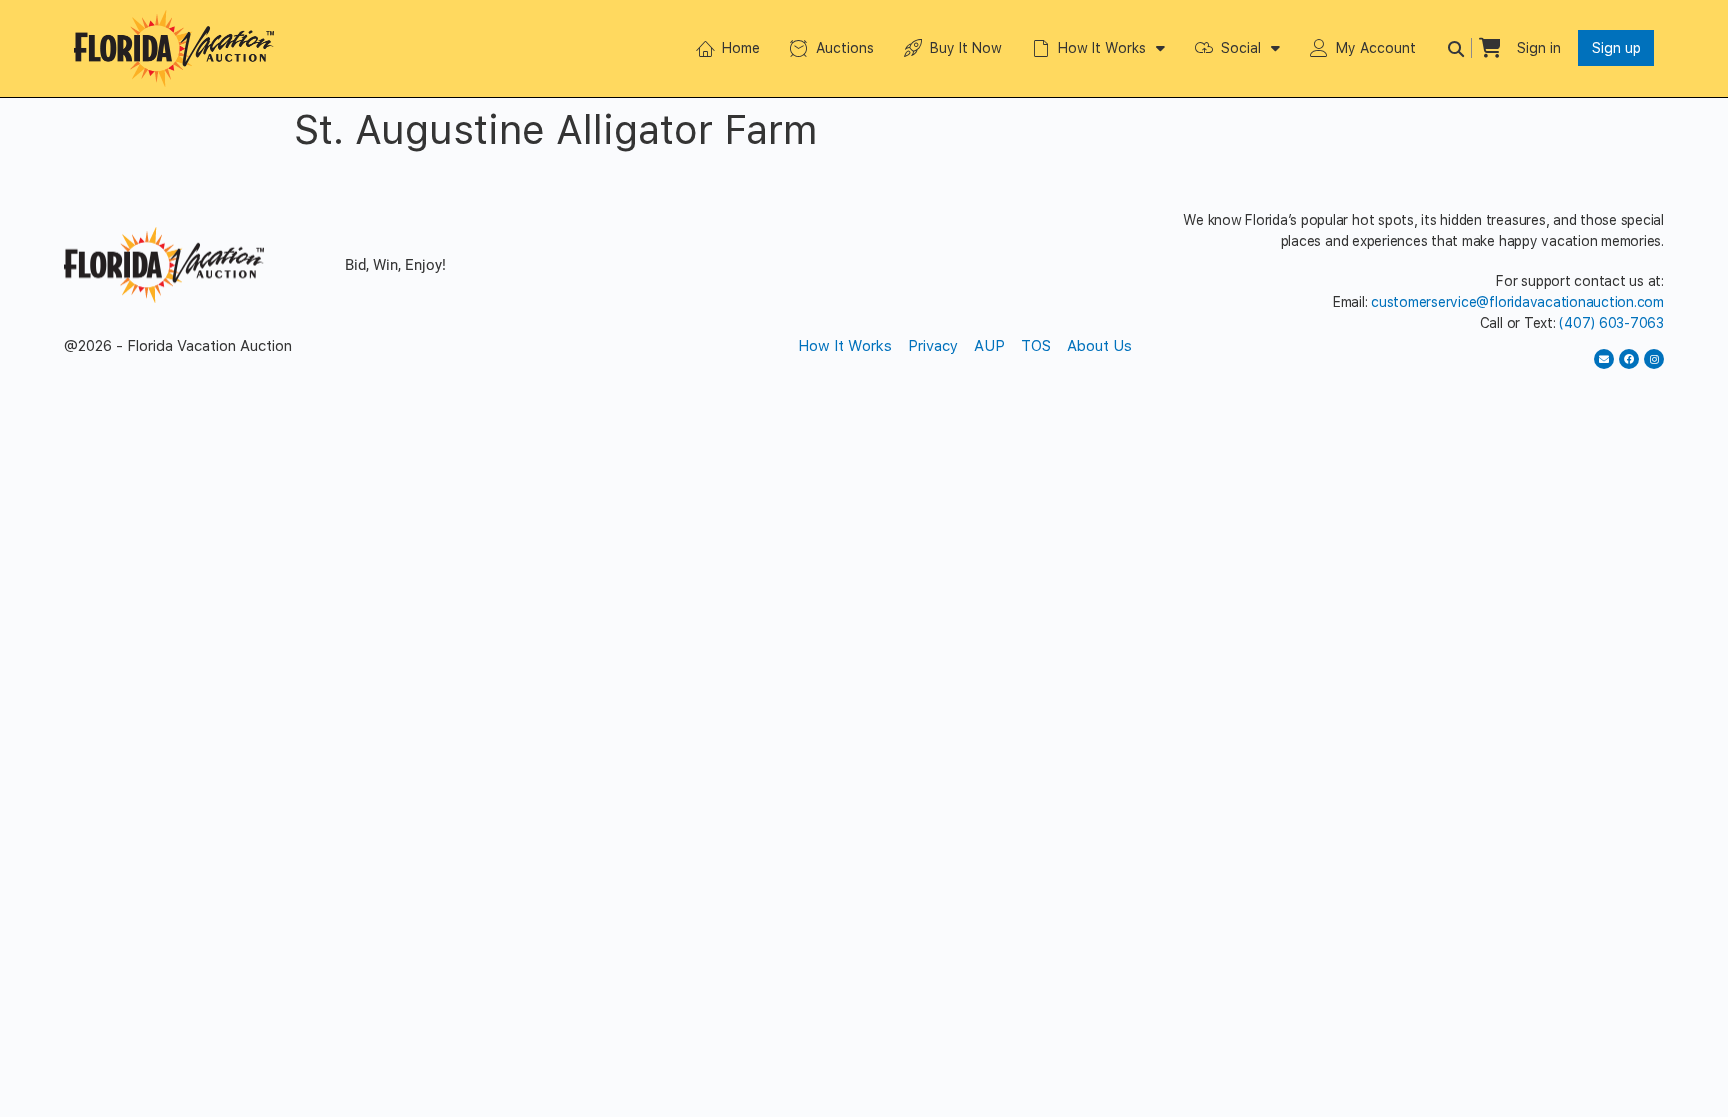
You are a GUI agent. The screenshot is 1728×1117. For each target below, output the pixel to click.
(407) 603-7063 (1611, 323)
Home (741, 48)
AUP (989, 346)
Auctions (845, 48)
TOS (1036, 346)
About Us (1099, 346)
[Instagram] (1654, 359)
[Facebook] (1629, 359)
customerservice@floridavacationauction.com (1517, 302)
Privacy (933, 346)
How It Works (1102, 48)
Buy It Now (966, 48)
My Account (1376, 48)
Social (1241, 48)
